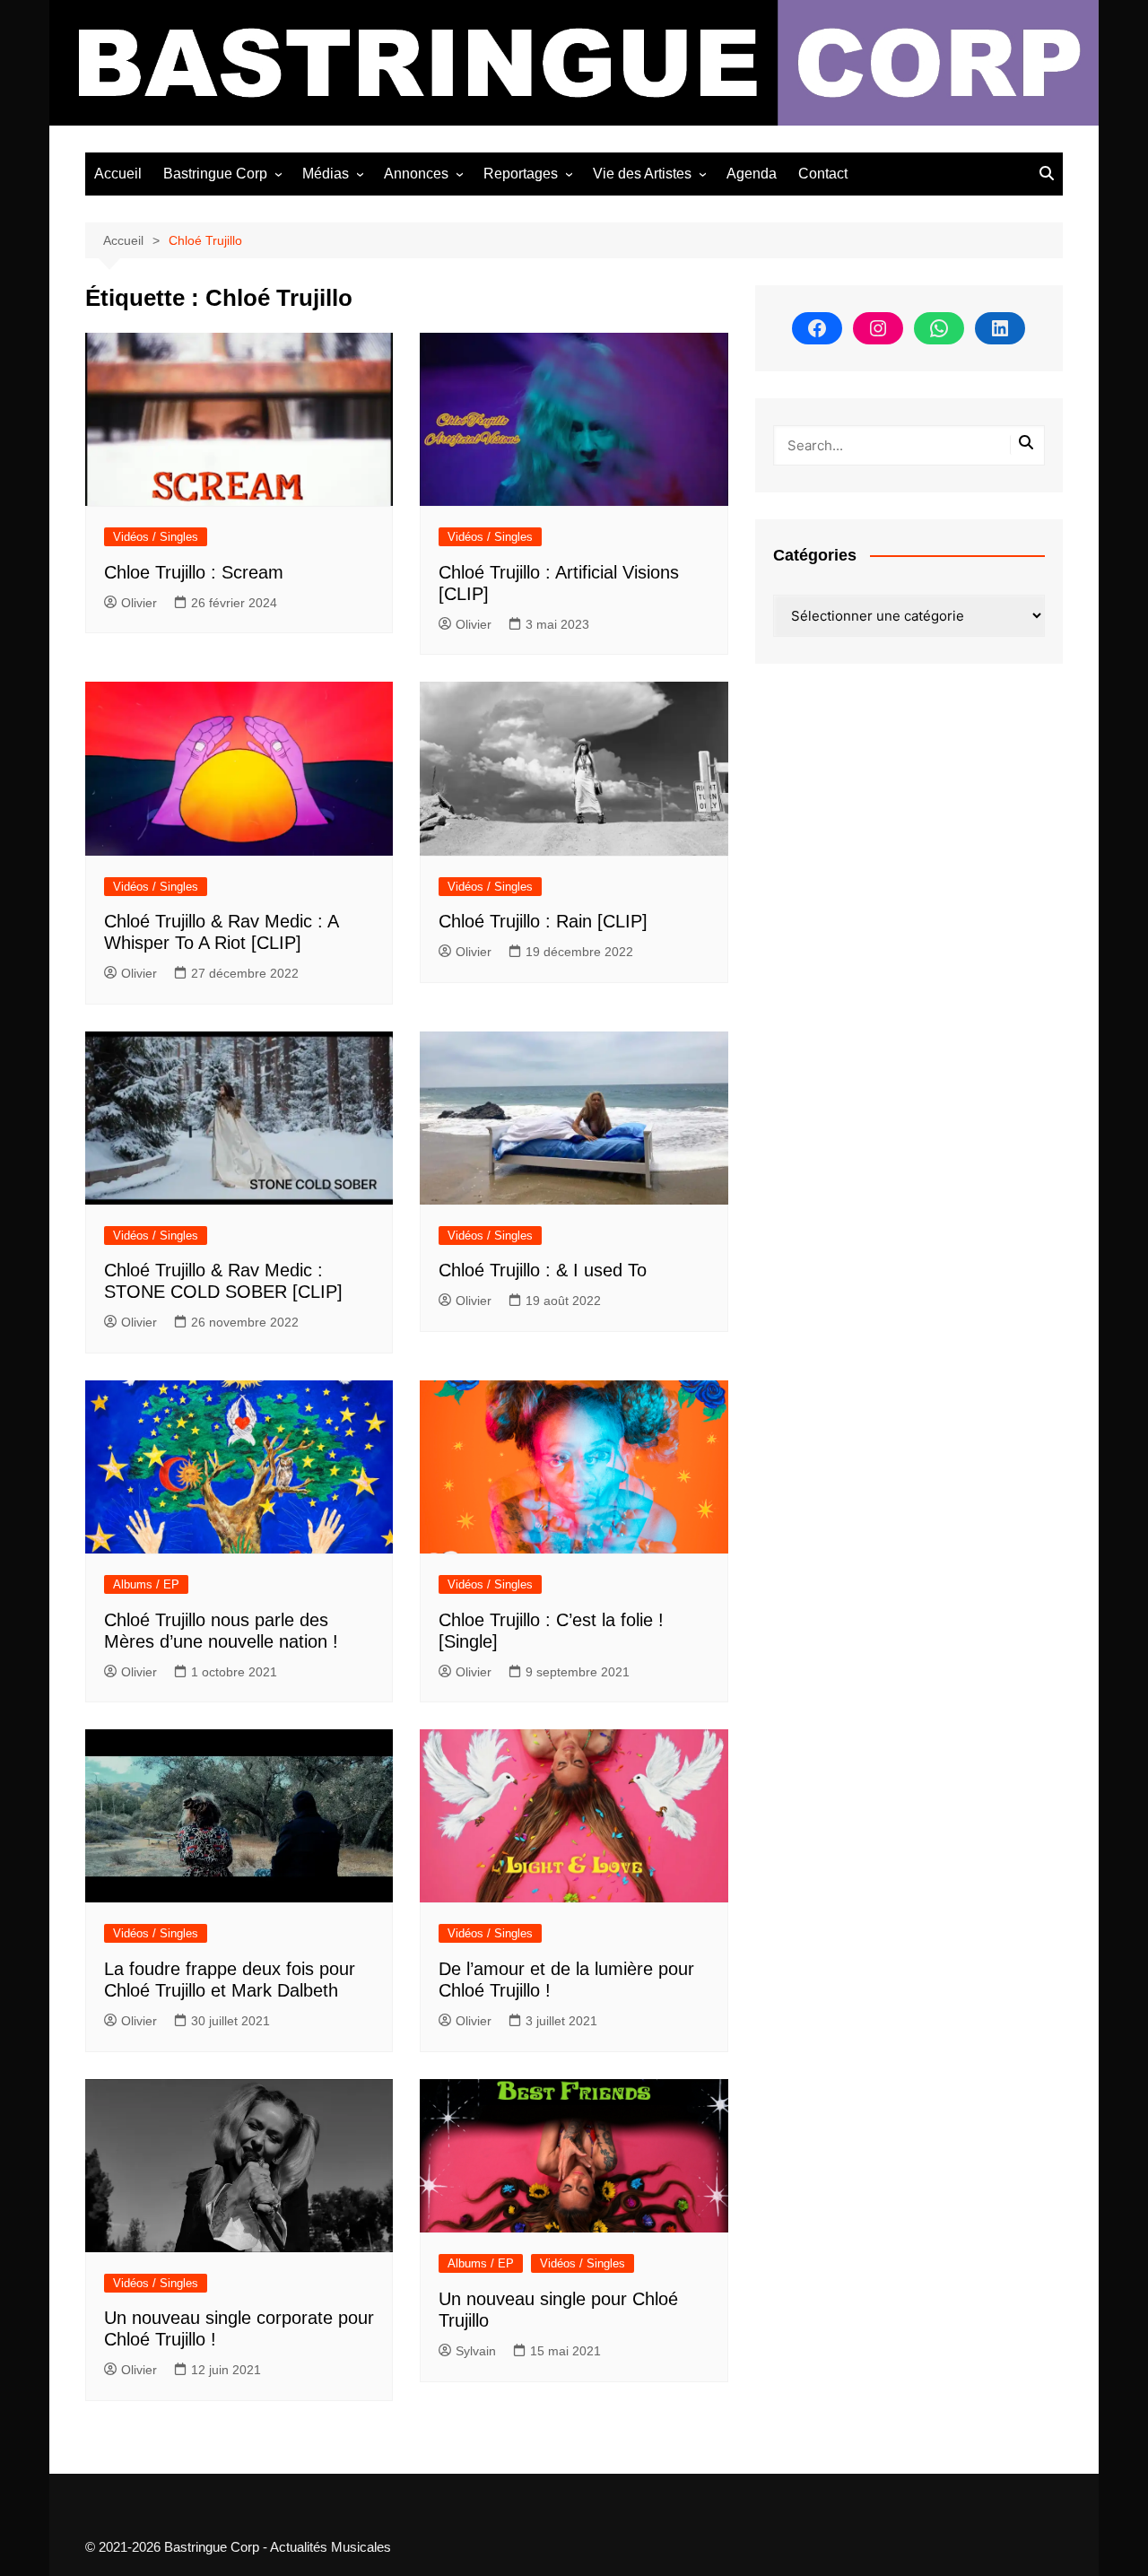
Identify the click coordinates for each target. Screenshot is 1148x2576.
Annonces (416, 174)
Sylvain (476, 2351)
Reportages (521, 174)
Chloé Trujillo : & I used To (543, 1270)
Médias (326, 174)
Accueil (118, 174)
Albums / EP (146, 1584)
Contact (823, 174)
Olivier (139, 603)
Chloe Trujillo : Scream (194, 572)
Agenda (752, 174)
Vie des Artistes (642, 174)
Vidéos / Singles (156, 537)
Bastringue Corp (215, 174)
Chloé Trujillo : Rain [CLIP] (543, 921)
